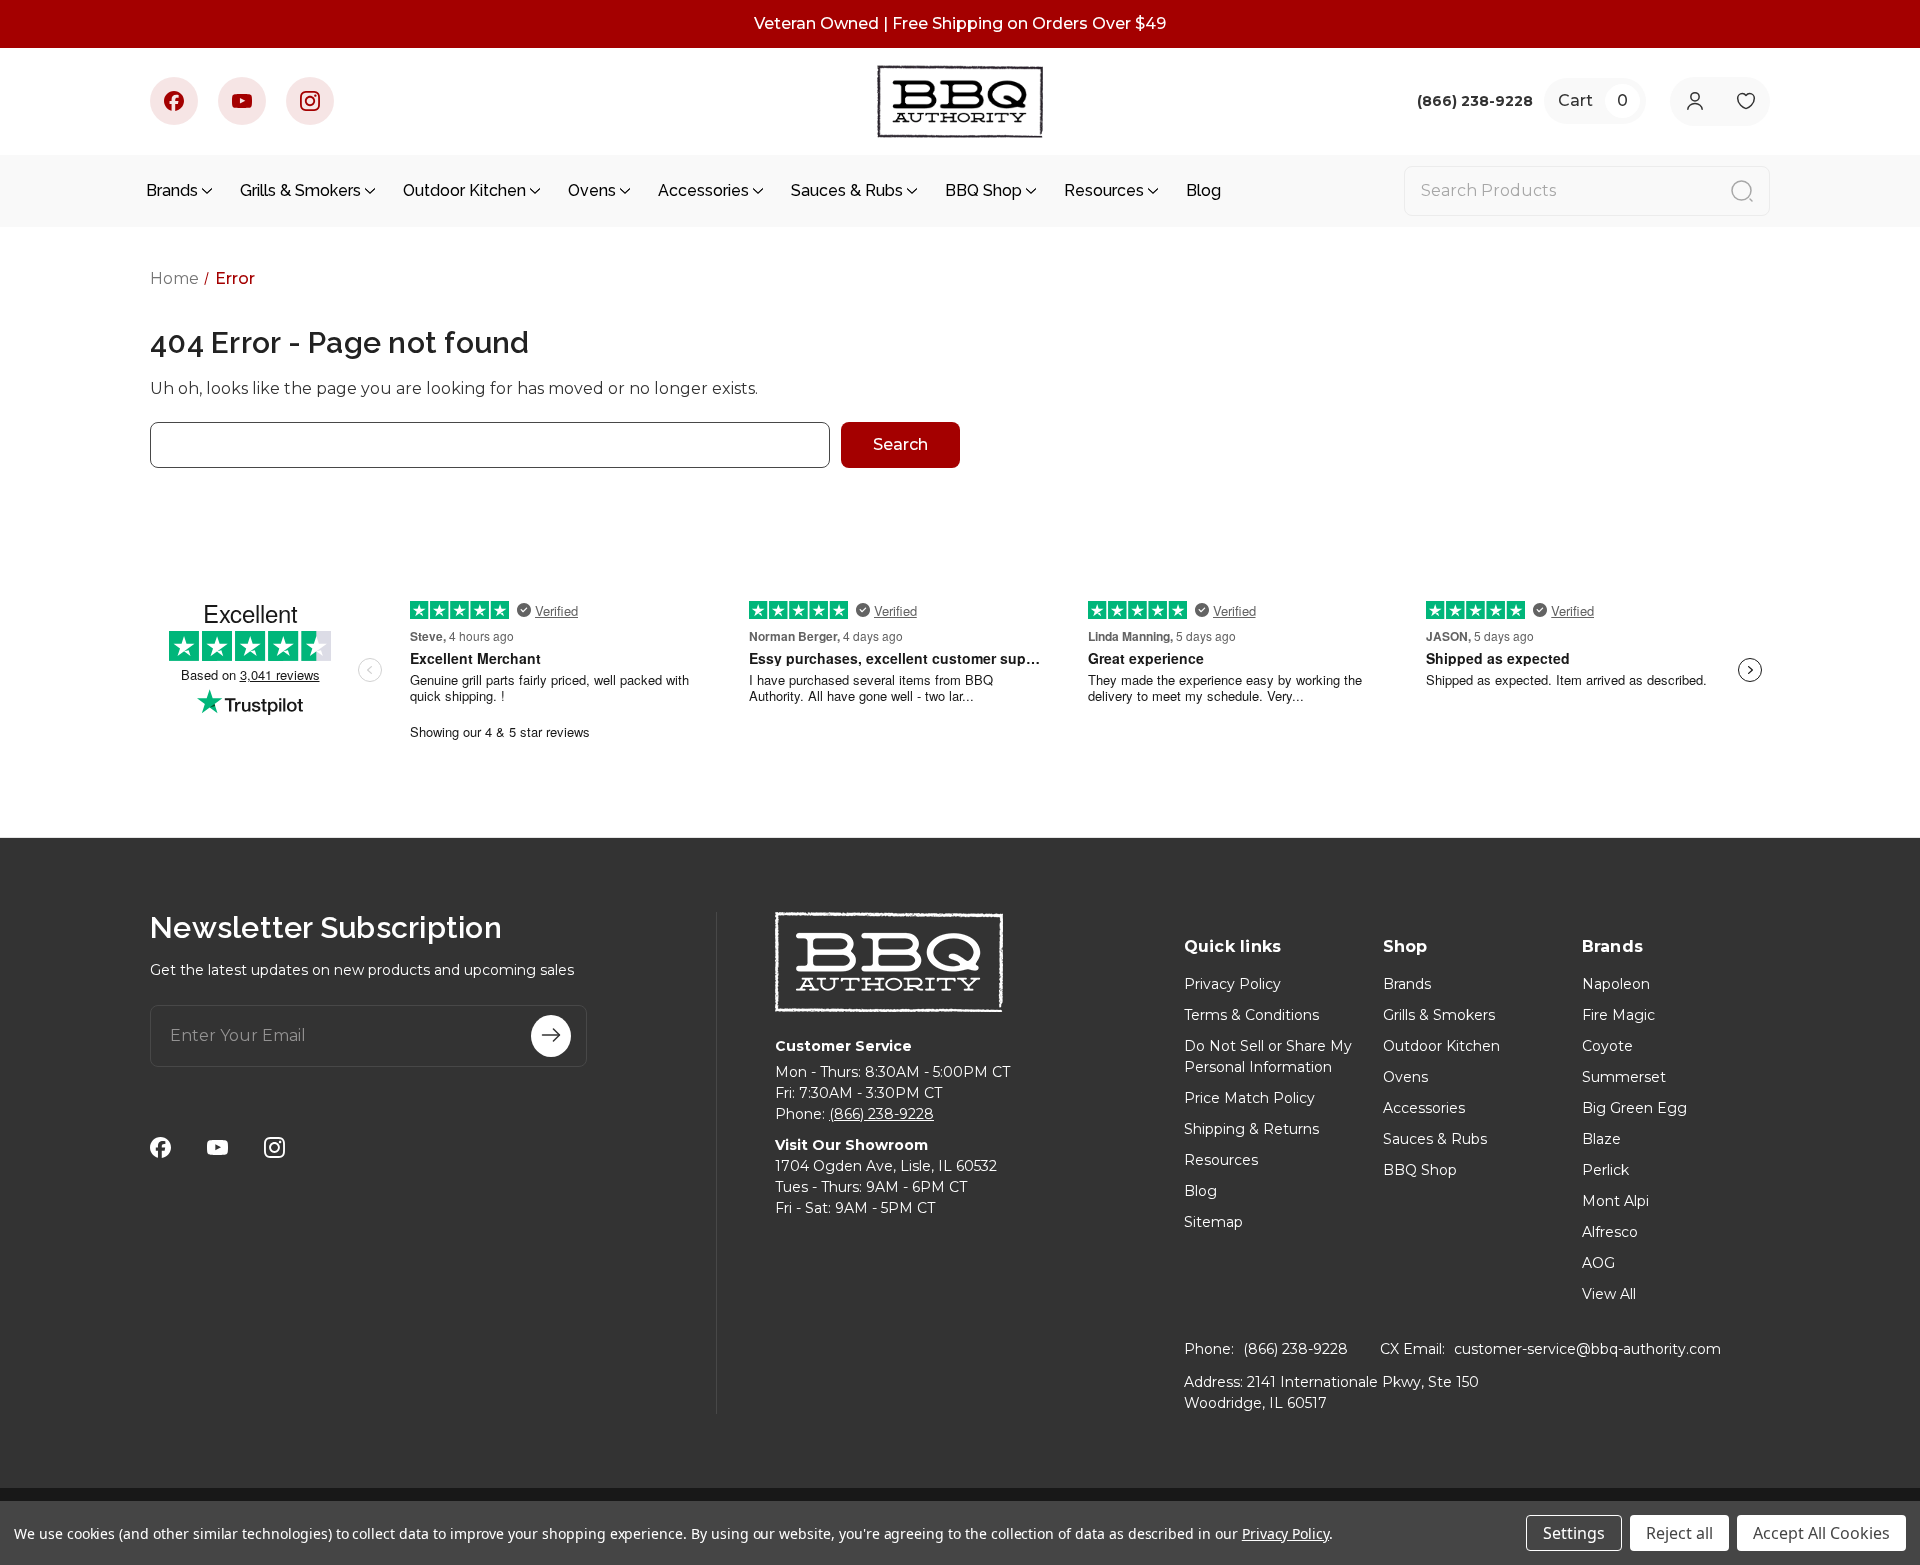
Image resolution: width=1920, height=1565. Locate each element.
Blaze (1601, 1139)
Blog (1203, 190)
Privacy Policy (1232, 984)
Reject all (1679, 1533)
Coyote (1607, 1046)
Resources (1104, 190)
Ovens (592, 190)
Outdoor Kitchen (464, 190)
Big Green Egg (1634, 1108)
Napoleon (1616, 984)
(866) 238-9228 (881, 1114)
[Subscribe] (551, 1036)
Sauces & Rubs (847, 190)
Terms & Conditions (1251, 1015)
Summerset (1624, 1077)
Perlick (1605, 1170)
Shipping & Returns (1251, 1129)
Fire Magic (1618, 1015)
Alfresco (1610, 1232)
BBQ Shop (983, 190)
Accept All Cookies (1821, 1533)
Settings (1574, 1533)
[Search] (1742, 191)
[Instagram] (310, 101)
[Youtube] (242, 101)
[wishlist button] (1745, 101)
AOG (1598, 1263)
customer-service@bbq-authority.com (1587, 1349)
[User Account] (1694, 101)
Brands (172, 190)
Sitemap (1213, 1222)
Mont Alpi (1615, 1201)
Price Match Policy (1249, 1098)
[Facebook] (174, 101)
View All (1609, 1294)
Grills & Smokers (300, 190)
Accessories (703, 190)
